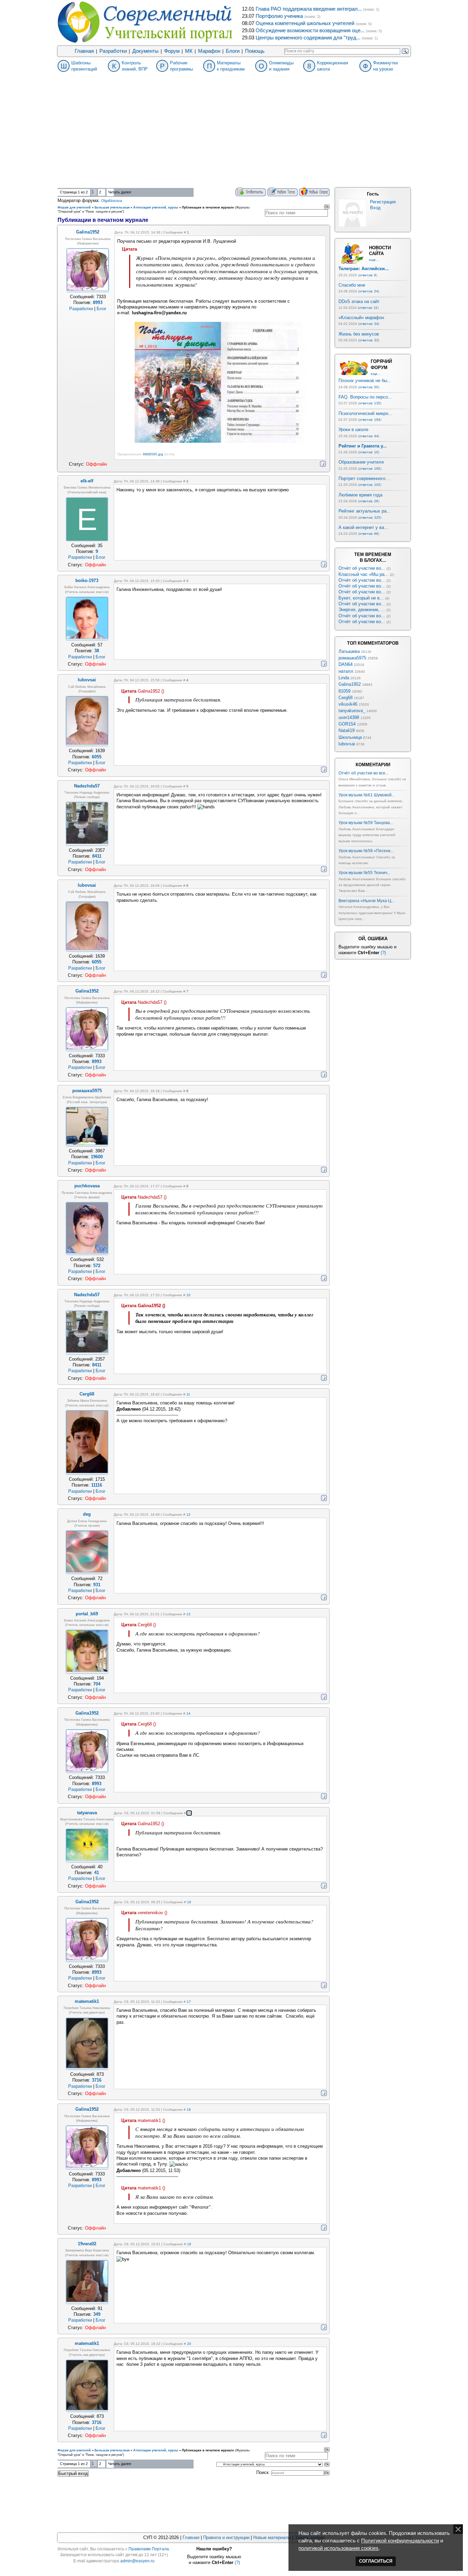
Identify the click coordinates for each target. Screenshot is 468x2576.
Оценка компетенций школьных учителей (305, 23)
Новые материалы (272, 2537)
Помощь (255, 51)
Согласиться (376, 2561)
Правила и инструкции (226, 2537)
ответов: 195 (370, 469)
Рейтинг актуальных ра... (365, 511)
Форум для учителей (74, 207)
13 (188, 1614)
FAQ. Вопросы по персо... (365, 397)
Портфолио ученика (279, 16)
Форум (172, 51)
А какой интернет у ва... (363, 527)
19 (189, 2244)
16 (189, 1902)
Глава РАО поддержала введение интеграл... (309, 9)
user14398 (349, 717)
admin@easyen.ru (137, 2561)
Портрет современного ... (365, 478)
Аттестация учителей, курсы (156, 207)
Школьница (350, 737)
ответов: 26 (369, 501)
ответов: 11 (368, 308)
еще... (374, 260)
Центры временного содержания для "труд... (308, 38)
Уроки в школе (353, 430)
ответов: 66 (369, 534)
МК (189, 51)
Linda (344, 678)
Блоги (233, 51)
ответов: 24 (369, 291)
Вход (375, 208)
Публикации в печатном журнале (208, 207)
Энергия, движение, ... (362, 610)
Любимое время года (360, 495)
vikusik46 (348, 704)
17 (189, 2002)
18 (189, 2110)
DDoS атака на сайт (359, 301)
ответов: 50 (369, 387)
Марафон (209, 51)
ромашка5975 (352, 658)
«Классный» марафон (361, 318)
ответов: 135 (370, 403)
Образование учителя (361, 462)
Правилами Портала (149, 2549)
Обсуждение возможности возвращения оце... (310, 30)
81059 (344, 691)
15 (189, 1813)
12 (188, 1514)
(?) (383, 953)
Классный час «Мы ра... (364, 574)
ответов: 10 (369, 452)
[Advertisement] (234, 136)
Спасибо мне (352, 285)
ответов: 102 (370, 485)
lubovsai (347, 744)
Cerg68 (346, 698)
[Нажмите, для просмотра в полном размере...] (220, 441)
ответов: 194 (370, 420)
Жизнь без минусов (359, 334)
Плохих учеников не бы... (365, 381)
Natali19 (347, 730)
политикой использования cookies (338, 2548)
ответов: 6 (368, 275)
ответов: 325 (370, 517)
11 (188, 1394)
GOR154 (347, 724)
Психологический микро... (365, 413)
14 (188, 1713)
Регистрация (383, 202)
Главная (84, 51)
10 (188, 1295)
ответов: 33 (369, 340)
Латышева (349, 651)
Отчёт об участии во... (362, 568)
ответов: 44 (369, 436)
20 (189, 2344)
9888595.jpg (153, 454)
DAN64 (346, 664)
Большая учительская (112, 207)
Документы (145, 51)
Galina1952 (350, 684)
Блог (102, 309)
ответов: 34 (369, 324)
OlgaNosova (112, 201)
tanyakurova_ (352, 711)
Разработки (113, 51)
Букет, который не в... (361, 598)
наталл (346, 671)
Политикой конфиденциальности (400, 2541)
